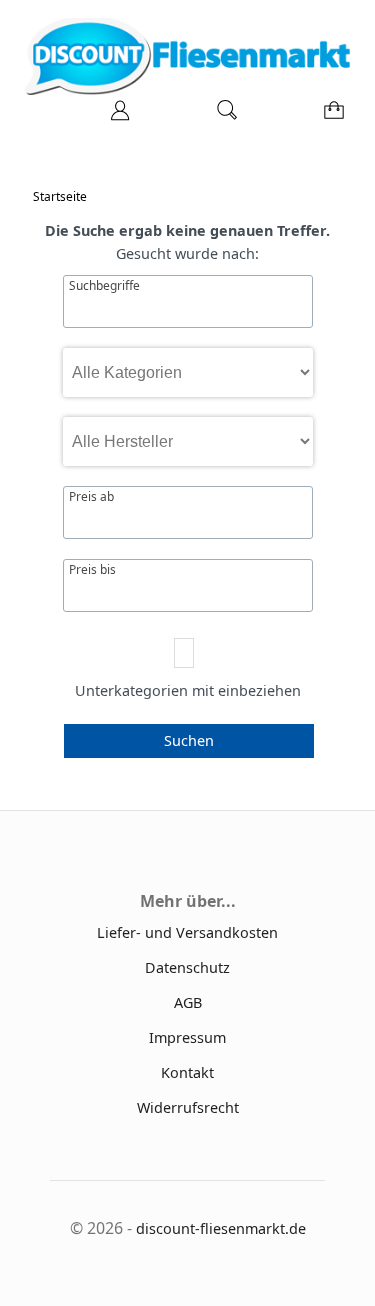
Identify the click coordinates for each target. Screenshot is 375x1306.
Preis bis (92, 570)
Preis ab (91, 497)
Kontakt (187, 1072)
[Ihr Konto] (114, 116)
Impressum (187, 1037)
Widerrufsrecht (188, 1107)
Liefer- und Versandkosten (187, 932)
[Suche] (221, 116)
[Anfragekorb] (330, 116)
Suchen (189, 740)
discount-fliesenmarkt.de (221, 1228)
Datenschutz (187, 967)
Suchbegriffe (104, 286)
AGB (188, 1002)
